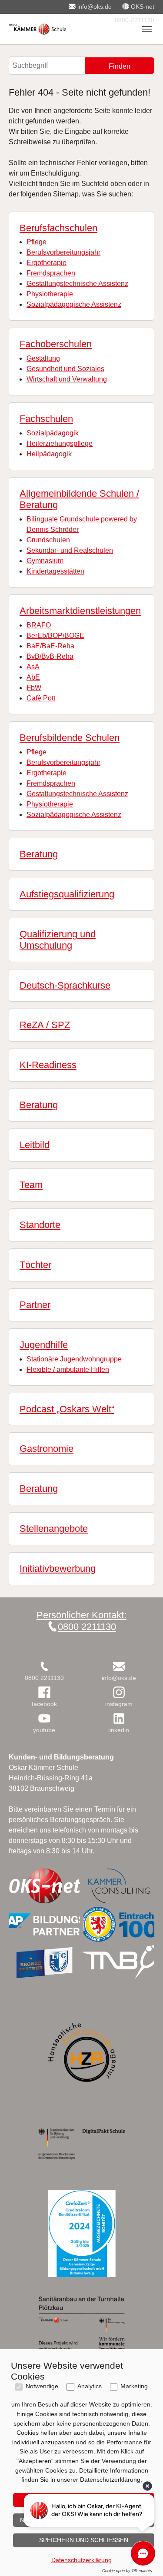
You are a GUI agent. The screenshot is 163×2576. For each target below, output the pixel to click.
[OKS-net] (44, 1886)
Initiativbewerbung (58, 1569)
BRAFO (39, 625)
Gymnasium (45, 561)
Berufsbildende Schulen (70, 738)
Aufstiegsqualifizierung (67, 894)
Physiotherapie (50, 294)
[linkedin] (119, 1718)
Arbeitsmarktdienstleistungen (80, 611)
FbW (34, 688)
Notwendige (42, 2386)
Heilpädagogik (49, 454)
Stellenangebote (54, 1529)
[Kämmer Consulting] (119, 1886)
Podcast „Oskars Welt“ (67, 1409)
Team (31, 1185)
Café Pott (41, 698)
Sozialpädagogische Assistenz (74, 304)
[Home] (38, 29)
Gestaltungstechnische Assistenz (77, 284)
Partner (35, 1305)
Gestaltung (43, 358)
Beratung (39, 854)
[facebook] (44, 1692)
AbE (33, 677)
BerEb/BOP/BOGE (55, 636)
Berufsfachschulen (58, 228)
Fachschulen (46, 419)
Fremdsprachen (51, 273)
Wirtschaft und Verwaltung (67, 379)
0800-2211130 (134, 20)
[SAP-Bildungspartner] (44, 1924)
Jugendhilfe (44, 1345)
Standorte (40, 1225)
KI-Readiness (48, 1065)
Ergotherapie (47, 263)
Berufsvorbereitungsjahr (63, 252)
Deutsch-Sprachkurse (65, 985)
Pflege (37, 242)
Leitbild (35, 1145)
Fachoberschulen (56, 344)
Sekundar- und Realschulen (70, 550)
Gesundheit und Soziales (65, 369)
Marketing (134, 2386)
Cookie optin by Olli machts (127, 2571)
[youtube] (44, 1718)
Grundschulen (48, 540)
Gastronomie (47, 1449)
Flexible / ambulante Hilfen (68, 1369)
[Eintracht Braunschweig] (119, 1924)
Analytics (90, 2386)
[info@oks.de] (119, 1666)
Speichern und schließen (84, 2540)
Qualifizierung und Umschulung (58, 940)
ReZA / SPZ (45, 1025)
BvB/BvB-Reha (50, 656)
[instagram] (119, 1692)
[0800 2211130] (44, 1666)
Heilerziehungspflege (60, 443)
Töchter (35, 1265)
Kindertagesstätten (55, 571)
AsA (33, 667)
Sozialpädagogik (53, 433)
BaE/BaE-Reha (50, 646)
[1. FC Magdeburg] (44, 1962)
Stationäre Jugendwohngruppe (74, 1359)
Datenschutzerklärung (81, 2560)
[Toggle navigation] (147, 29)
